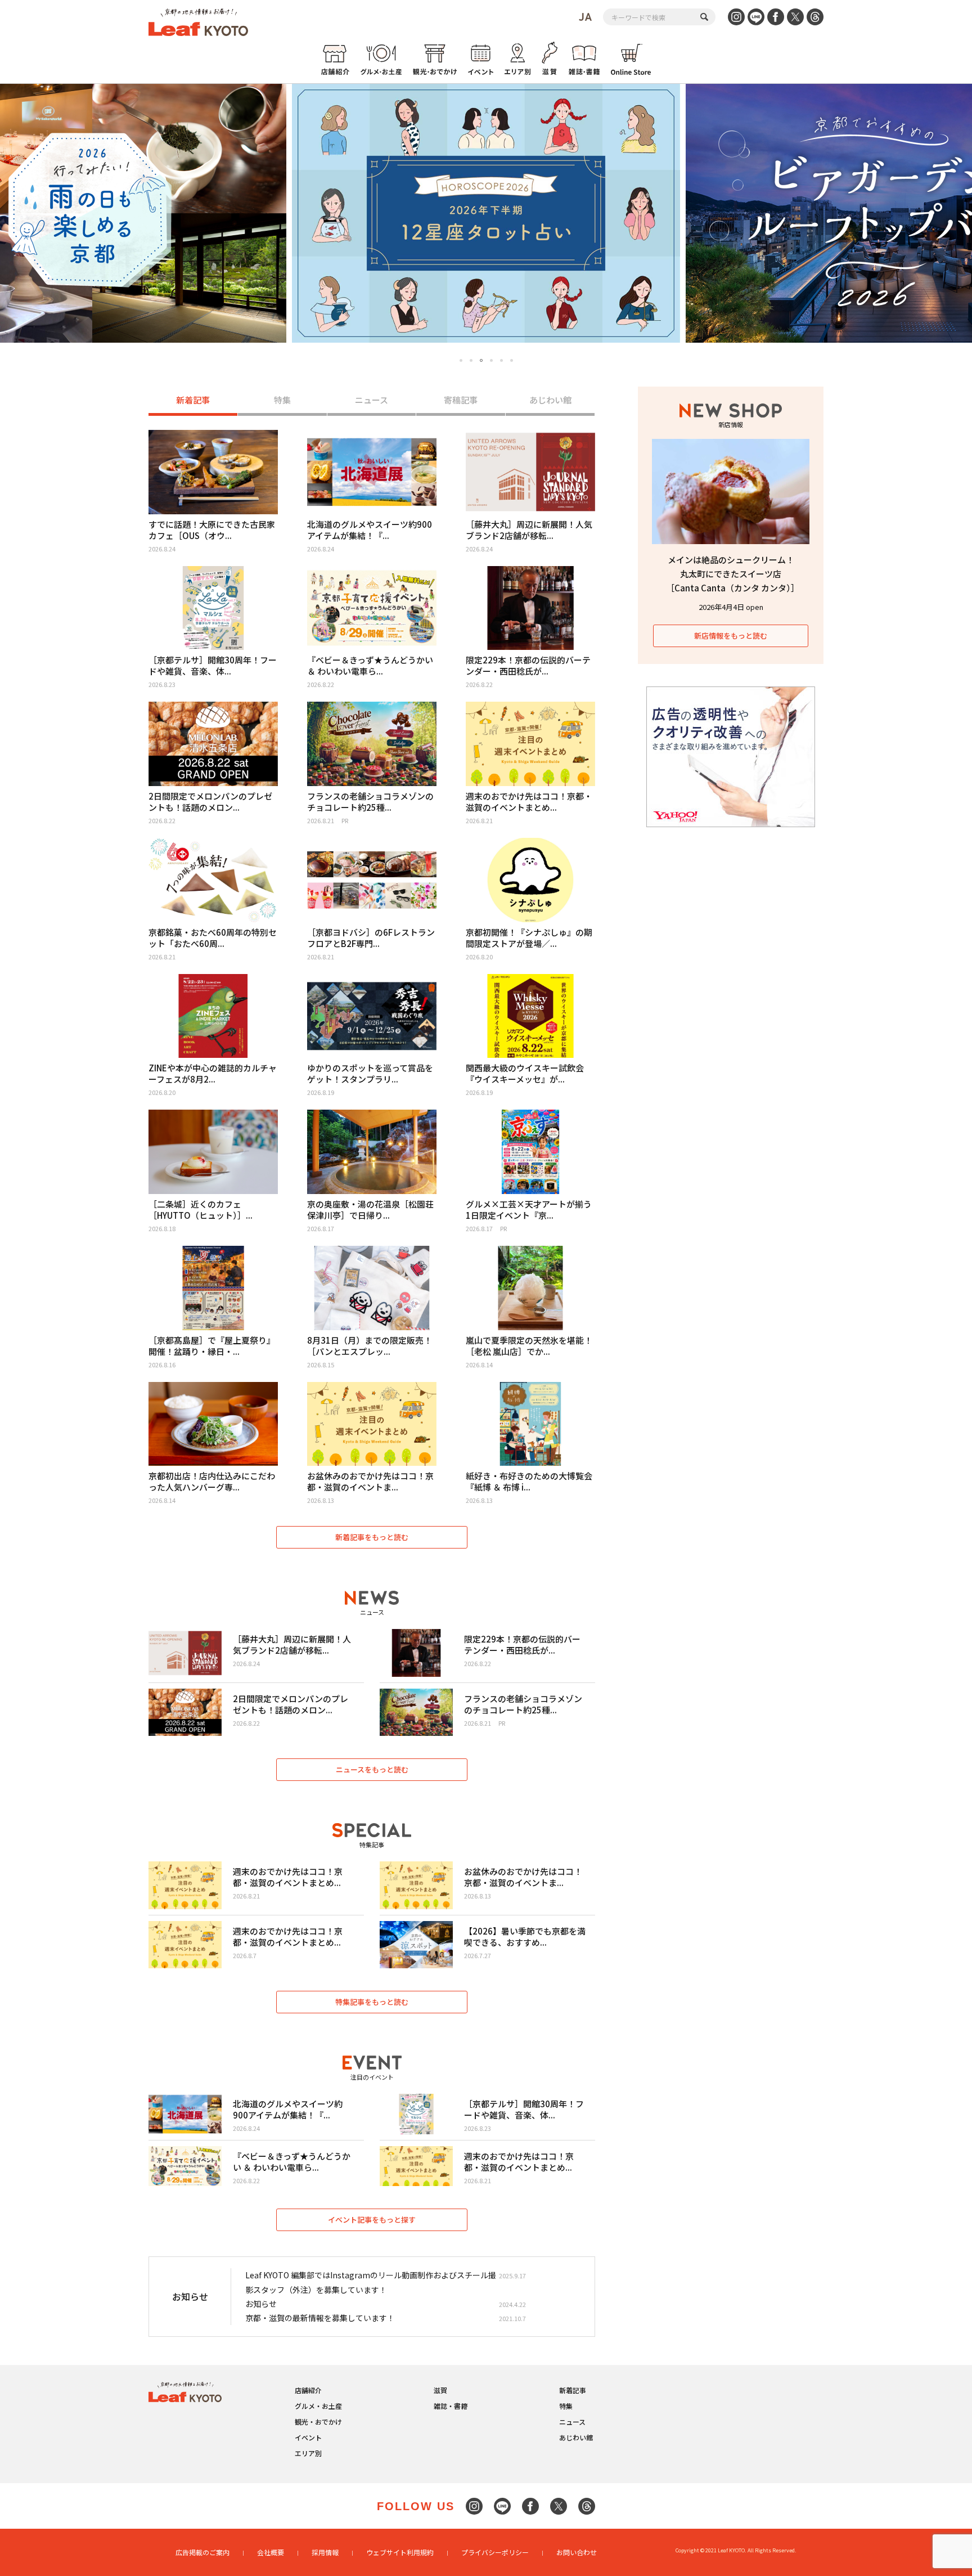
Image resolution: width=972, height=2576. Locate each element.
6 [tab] (512, 360)
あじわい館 (550, 400)
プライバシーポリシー (495, 2552)
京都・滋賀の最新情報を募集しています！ (320, 2318)
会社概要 (271, 2552)
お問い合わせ (577, 2552)
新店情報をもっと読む (731, 636)
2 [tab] (471, 360)
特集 (282, 400)
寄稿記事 (461, 400)
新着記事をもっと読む (372, 1537)
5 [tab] (501, 360)
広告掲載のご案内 (202, 2552)
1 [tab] (461, 360)
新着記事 (193, 400)
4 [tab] (491, 360)
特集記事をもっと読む (372, 2002)
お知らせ (261, 2304)
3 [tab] (481, 361)
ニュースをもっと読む (372, 1769)
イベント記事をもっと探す (372, 2220)
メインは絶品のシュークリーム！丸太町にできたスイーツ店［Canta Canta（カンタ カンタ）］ (733, 574)
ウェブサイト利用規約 (400, 2552)
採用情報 (325, 2552)
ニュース (372, 400)
